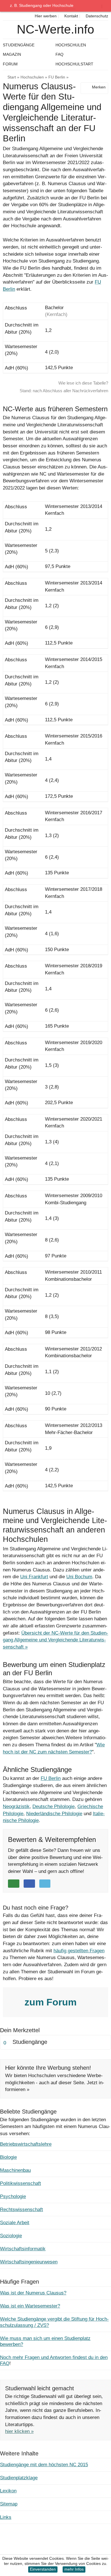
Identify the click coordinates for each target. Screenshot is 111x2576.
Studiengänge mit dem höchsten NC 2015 (44, 2465)
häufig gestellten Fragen (79, 1951)
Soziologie (11, 2236)
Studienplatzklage (19, 2478)
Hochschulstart (74, 64)
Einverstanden (43, 2569)
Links (6, 2517)
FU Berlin (57, 77)
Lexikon (8, 2491)
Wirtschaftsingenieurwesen (29, 2262)
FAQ (59, 54)
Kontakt (71, 16)
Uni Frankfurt (34, 1577)
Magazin (12, 54)
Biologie (8, 2157)
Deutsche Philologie (54, 1806)
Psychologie (13, 2196)
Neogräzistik (16, 1806)
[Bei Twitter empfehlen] (45, 1884)
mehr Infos (74, 2569)
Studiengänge (19, 45)
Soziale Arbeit (15, 2223)
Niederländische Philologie (54, 1814)
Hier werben (45, 16)
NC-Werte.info (55, 29)
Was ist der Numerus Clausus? (33, 2293)
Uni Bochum (79, 1577)
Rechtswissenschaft (21, 2210)
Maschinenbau (15, 2170)
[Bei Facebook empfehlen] (29, 1884)
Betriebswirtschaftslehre (26, 2144)
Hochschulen (32, 77)
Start (12, 77)
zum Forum (52, 2002)
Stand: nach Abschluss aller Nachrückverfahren (64, 391)
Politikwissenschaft (20, 2183)
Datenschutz (96, 16)
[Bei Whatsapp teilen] (14, 1884)
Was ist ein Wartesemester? (30, 2306)
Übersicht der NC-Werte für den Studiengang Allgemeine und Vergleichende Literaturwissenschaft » (55, 1640)
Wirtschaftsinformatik (23, 2249)
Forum (10, 64)
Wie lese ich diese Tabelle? (83, 383)
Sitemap (9, 2504)
